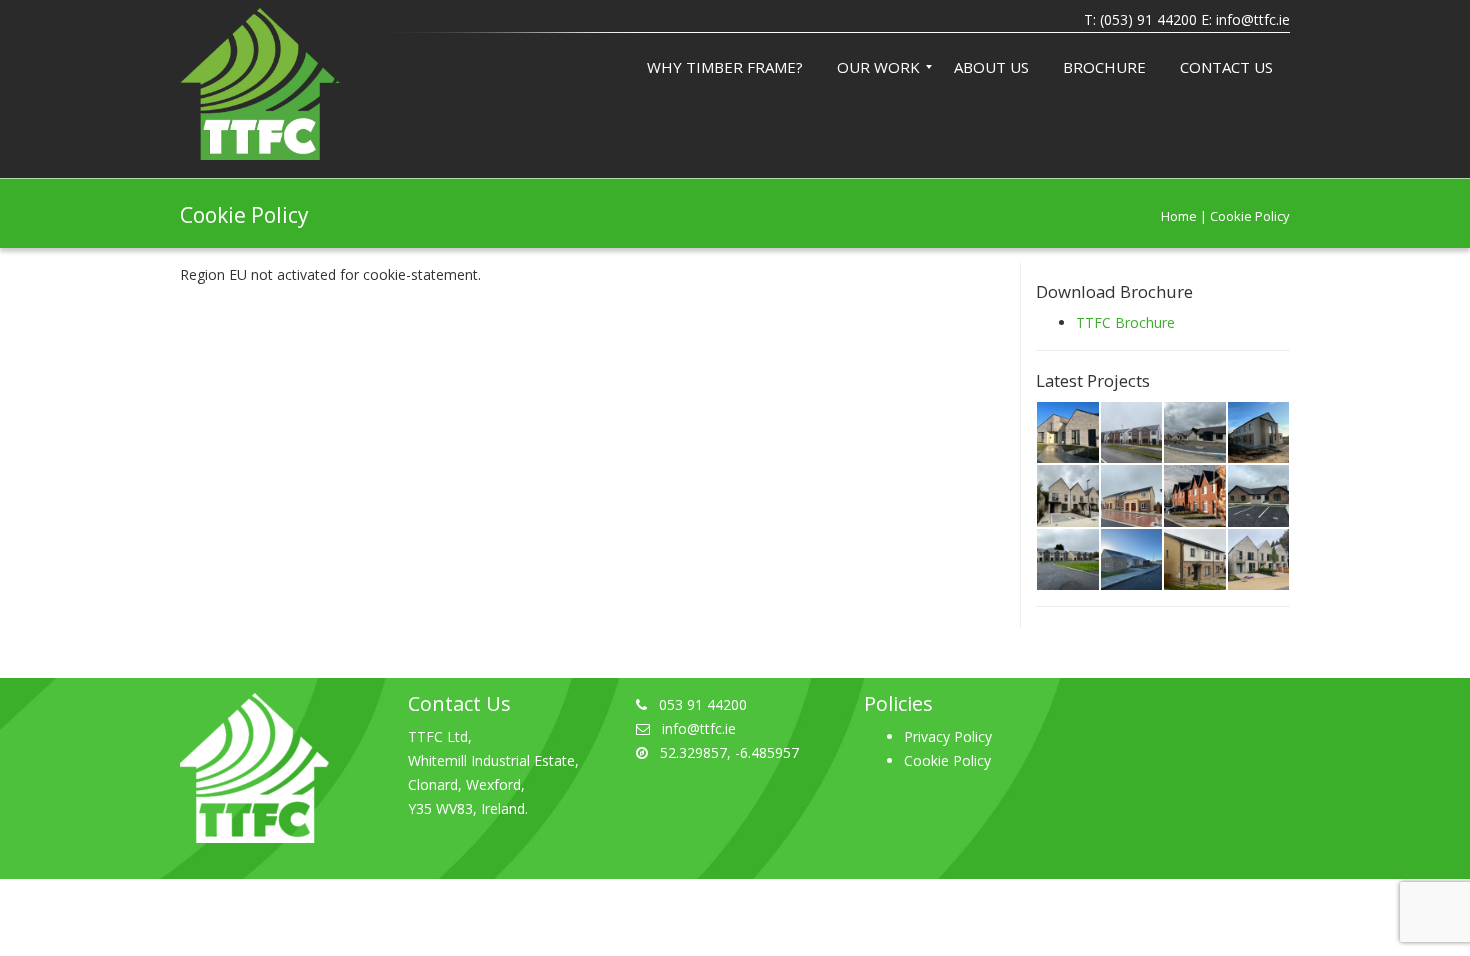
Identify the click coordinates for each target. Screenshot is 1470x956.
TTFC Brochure (1125, 322)
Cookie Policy (947, 760)
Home (1179, 216)
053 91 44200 (703, 704)
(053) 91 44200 (1148, 19)
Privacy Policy (948, 736)
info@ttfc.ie (1253, 19)
